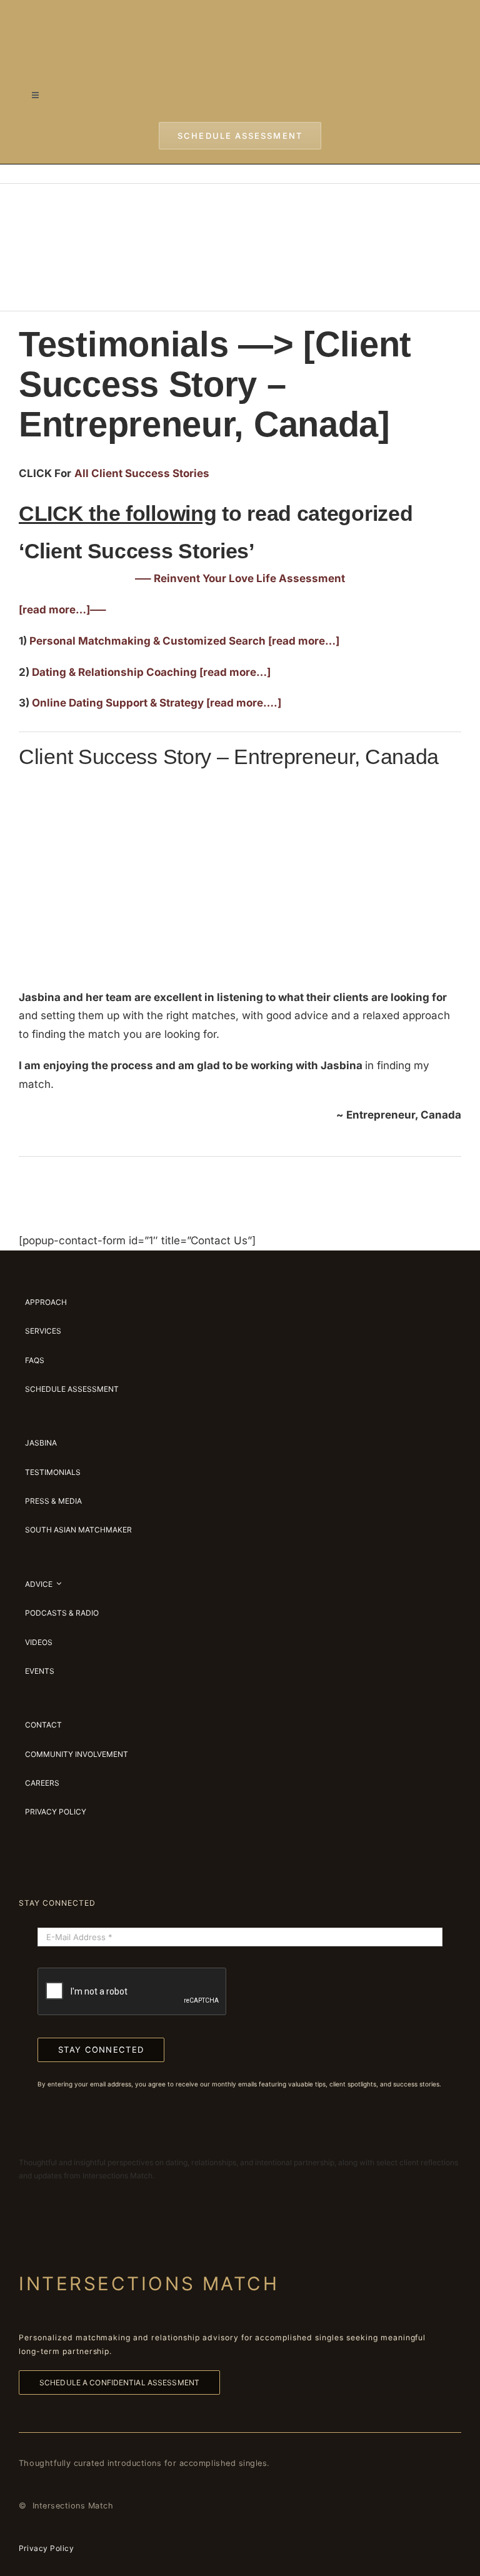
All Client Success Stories (142, 473)
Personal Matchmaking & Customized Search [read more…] (184, 641)
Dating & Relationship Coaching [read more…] (151, 672)
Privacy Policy (46, 2548)
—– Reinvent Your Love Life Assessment (240, 578)
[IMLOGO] (240, 18)
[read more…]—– (62, 610)
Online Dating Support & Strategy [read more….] (157, 703)
